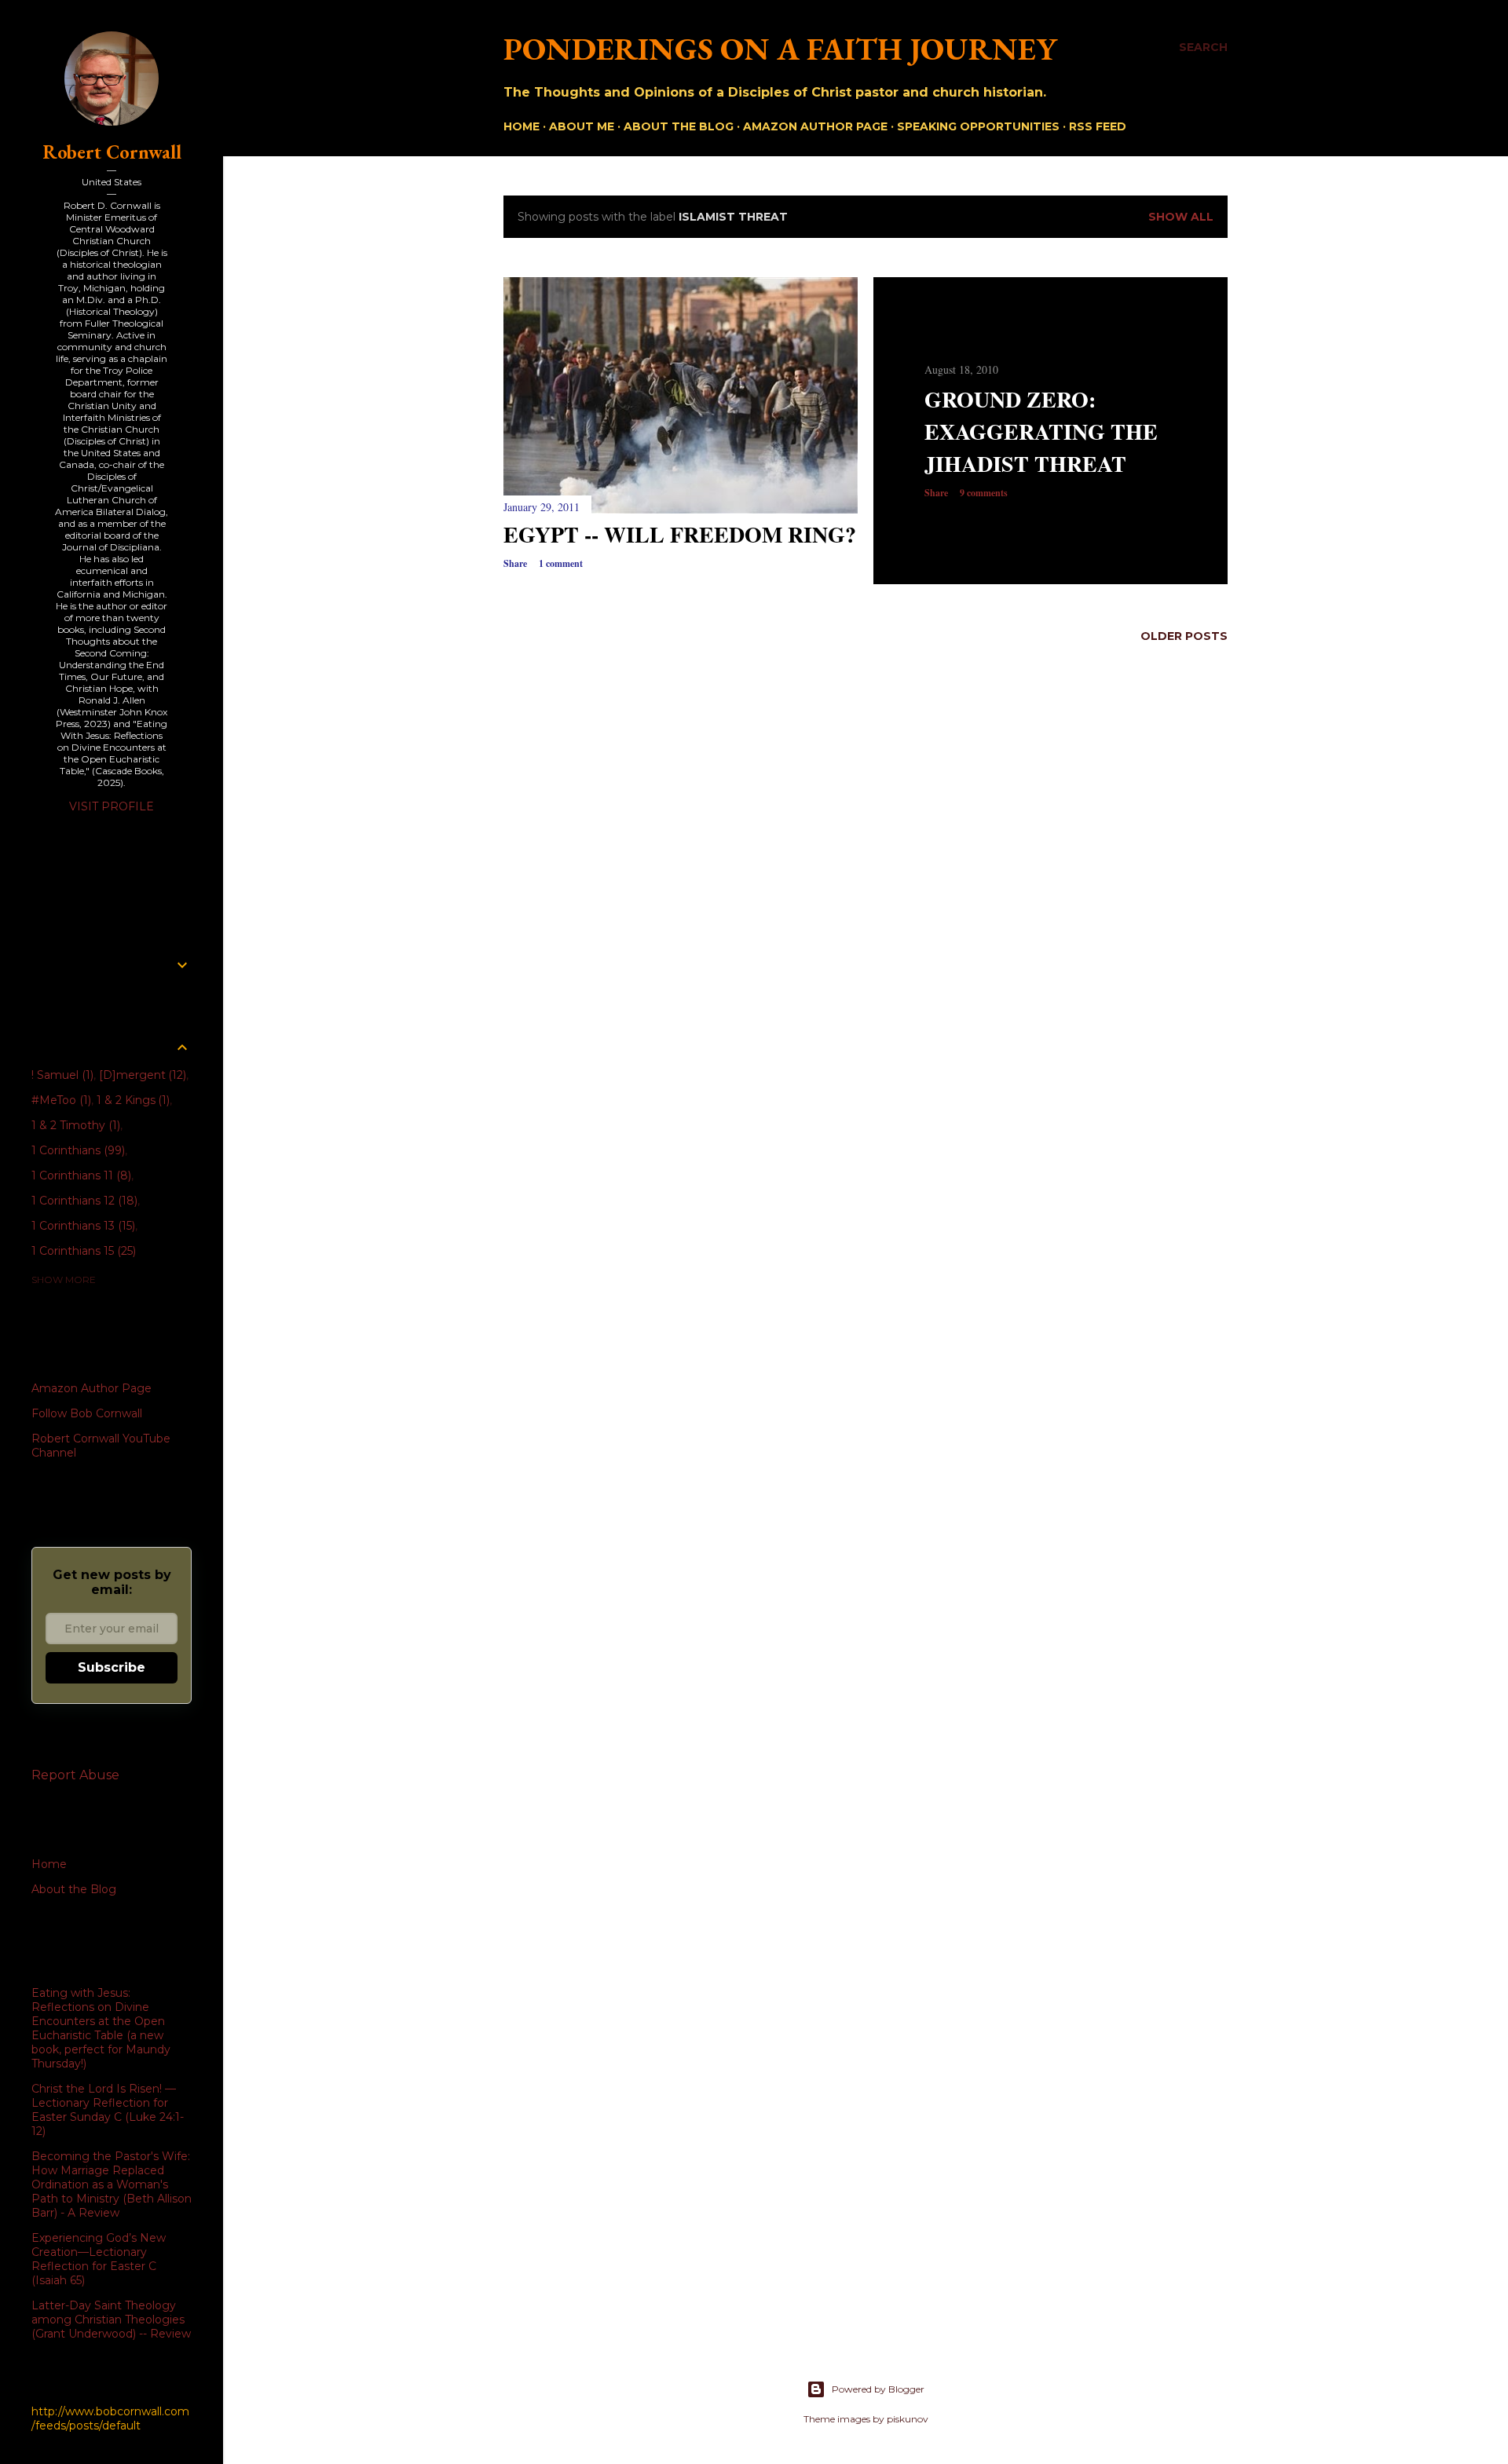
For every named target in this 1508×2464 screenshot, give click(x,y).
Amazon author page (815, 126)
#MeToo (60, 1100)
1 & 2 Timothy (74, 1125)
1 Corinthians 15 (82, 1251)
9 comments (984, 493)
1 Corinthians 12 (83, 1201)
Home (522, 126)
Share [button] (515, 563)
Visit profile (112, 806)
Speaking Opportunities (978, 126)
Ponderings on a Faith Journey (780, 49)
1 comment (561, 563)
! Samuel (61, 1075)
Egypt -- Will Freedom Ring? (680, 534)
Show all (1181, 217)
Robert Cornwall (112, 152)
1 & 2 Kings (132, 1100)
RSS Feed (1098, 126)
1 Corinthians (77, 1150)
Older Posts (1184, 636)
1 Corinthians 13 (82, 1226)
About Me (582, 126)
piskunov (908, 2419)
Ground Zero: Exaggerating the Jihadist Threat (1041, 431)
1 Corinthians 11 (80, 1175)
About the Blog (679, 126)
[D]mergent (141, 1075)
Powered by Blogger (878, 2389)
